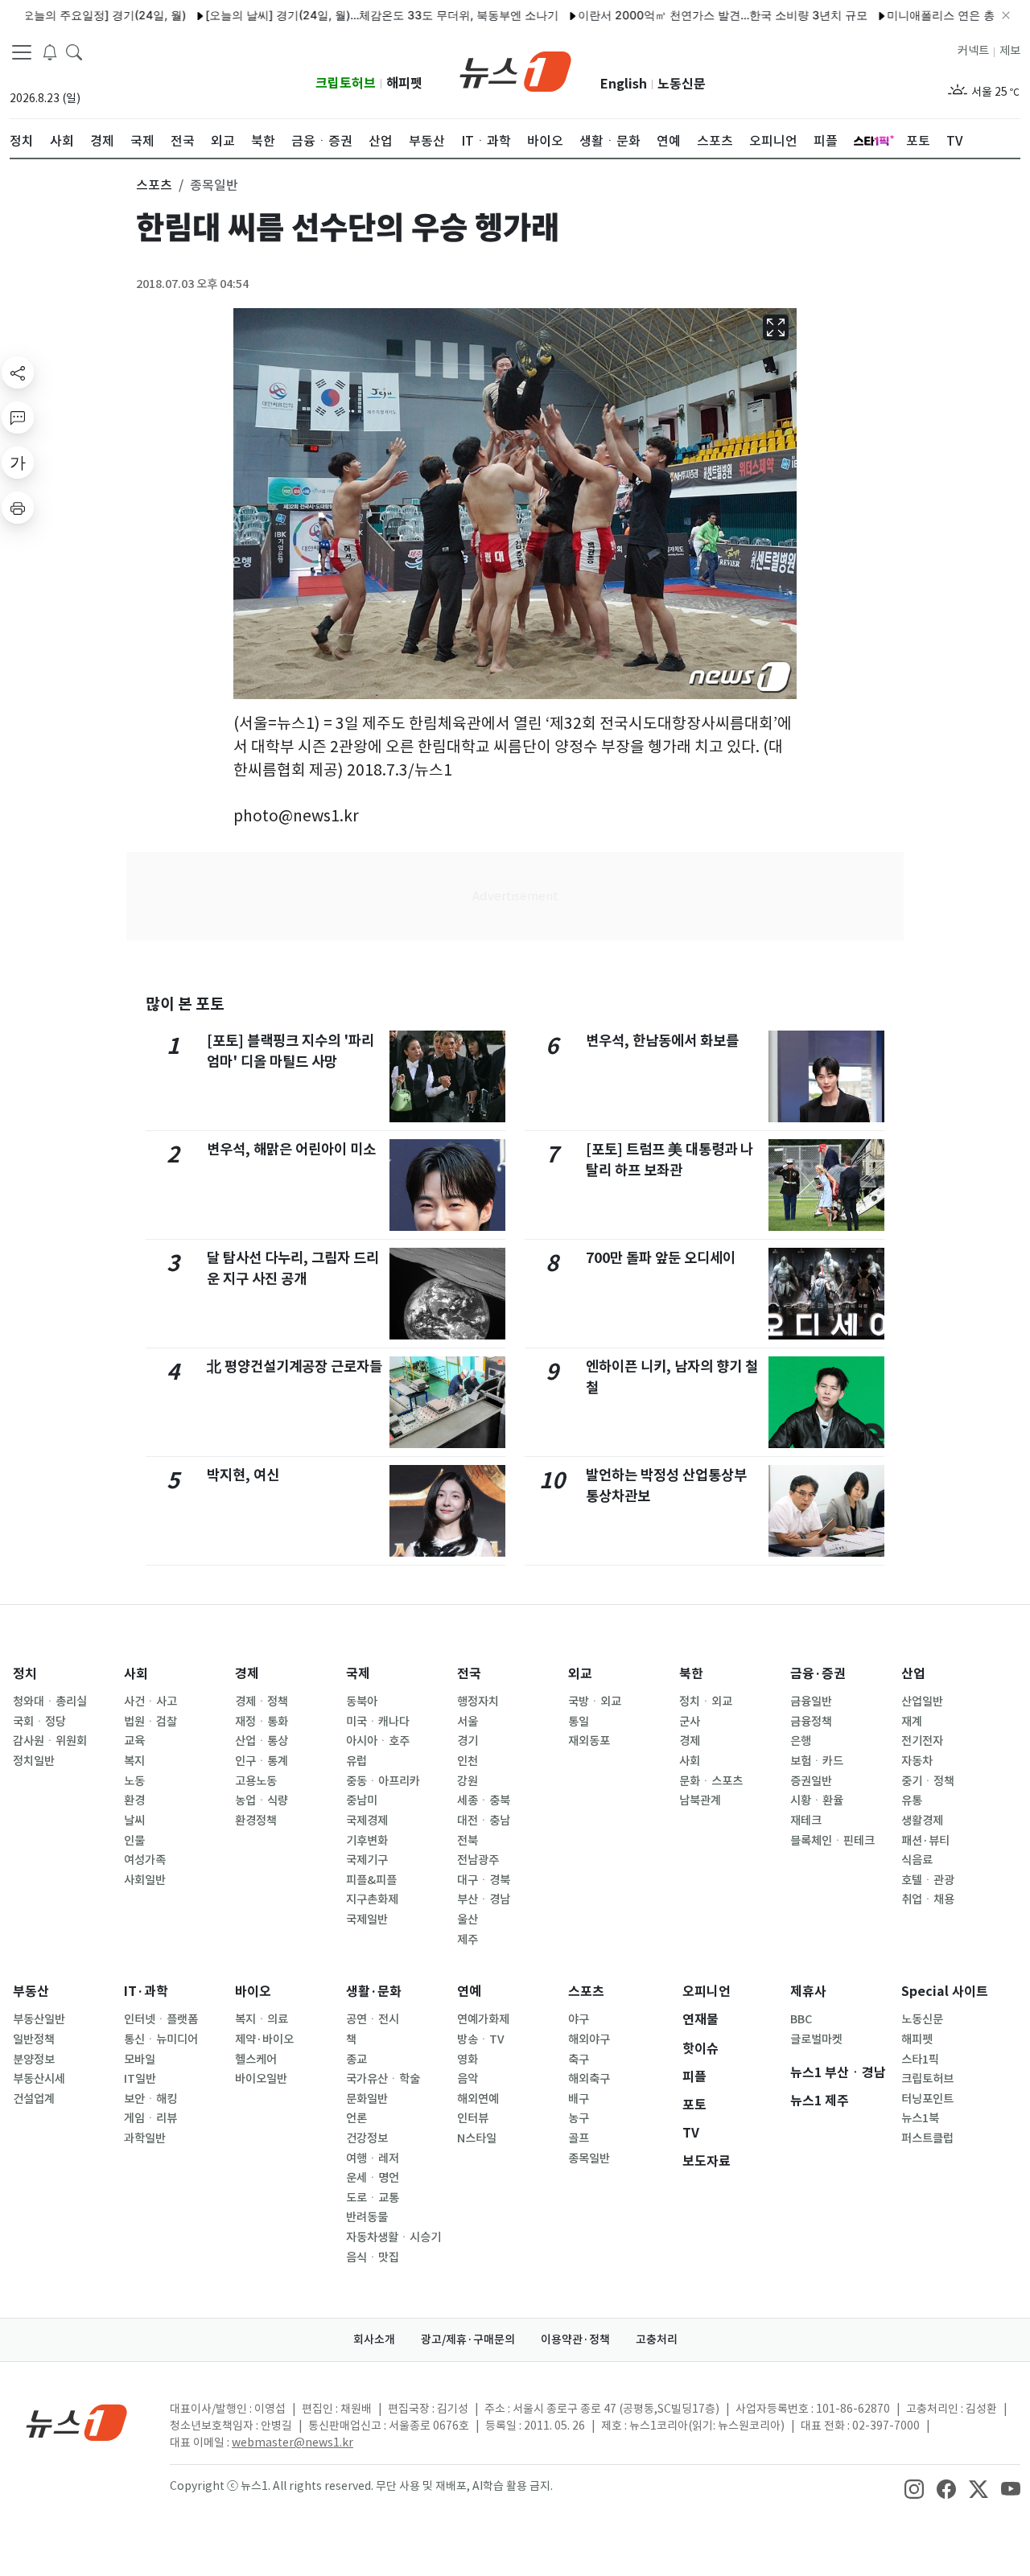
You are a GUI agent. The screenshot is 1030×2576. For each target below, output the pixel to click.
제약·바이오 (264, 2039)
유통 (912, 1800)
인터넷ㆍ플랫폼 (161, 2019)
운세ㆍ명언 (373, 2178)
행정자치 (478, 1702)
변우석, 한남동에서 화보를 (662, 1041)
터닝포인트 (927, 2099)
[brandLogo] (515, 70)
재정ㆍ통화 (262, 1722)
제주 (468, 1940)
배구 (579, 2099)
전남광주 (478, 1860)
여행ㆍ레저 (373, 2158)
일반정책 (34, 2039)
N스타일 (477, 2138)
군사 (690, 1722)
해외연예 (478, 2099)
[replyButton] (18, 418)
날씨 (134, 1821)
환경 (134, 1800)
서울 (468, 1722)
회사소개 (374, 2339)
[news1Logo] (77, 2422)
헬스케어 (256, 2060)
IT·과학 (146, 1992)
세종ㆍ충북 (484, 1800)
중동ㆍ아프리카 (383, 1781)
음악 (468, 2079)
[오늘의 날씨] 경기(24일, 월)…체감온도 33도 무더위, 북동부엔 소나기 (341, 15)
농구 (579, 2118)
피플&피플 (371, 1880)
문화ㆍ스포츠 (711, 1781)
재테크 (806, 1821)
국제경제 (367, 1821)
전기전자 (922, 1741)
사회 (136, 1674)
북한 (691, 1674)
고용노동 (256, 1781)
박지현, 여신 (243, 1475)
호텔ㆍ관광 (928, 1880)
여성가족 (145, 1860)
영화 (468, 2060)
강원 (468, 1781)
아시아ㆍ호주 (378, 1741)
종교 (356, 2060)
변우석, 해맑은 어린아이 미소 (291, 1149)
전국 (469, 1674)
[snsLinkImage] (914, 2488)
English (624, 84)
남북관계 (700, 1800)
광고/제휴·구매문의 (468, 2339)
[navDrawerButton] (22, 52)
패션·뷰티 (925, 1841)
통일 (579, 1722)
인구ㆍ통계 (262, 1761)
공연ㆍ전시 (373, 2019)
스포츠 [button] (154, 185)
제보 (1010, 51)
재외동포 (589, 1741)
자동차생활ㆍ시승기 (393, 2237)
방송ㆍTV (481, 2039)
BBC (801, 2019)
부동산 (31, 1992)
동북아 (362, 1702)
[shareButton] (18, 372)
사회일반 (145, 1880)
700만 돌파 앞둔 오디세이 (661, 1258)
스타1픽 (920, 2060)
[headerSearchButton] (74, 51)
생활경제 (922, 1821)
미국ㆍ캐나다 (378, 1722)
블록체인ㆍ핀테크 (832, 1841)
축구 (579, 2060)
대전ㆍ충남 (484, 1821)
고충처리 (657, 2339)
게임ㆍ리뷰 (150, 2118)
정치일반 (34, 1761)
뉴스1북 (920, 2118)
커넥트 (973, 51)
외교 (580, 1674)
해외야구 (589, 2039)
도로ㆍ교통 (373, 2198)
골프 (579, 2138)
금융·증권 (818, 1674)
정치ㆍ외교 (706, 1702)
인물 (134, 1841)
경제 (247, 1674)
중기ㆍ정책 (928, 1781)
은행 (801, 1741)
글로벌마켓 (816, 2039)
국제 (358, 1674)
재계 (912, 1722)
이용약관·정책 (575, 2339)
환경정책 (256, 1821)
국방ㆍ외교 (595, 1702)
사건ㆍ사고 (150, 1702)
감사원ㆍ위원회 (50, 1741)
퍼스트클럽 (927, 2138)
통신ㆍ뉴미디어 (161, 2039)
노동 (134, 1781)
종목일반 (589, 2158)
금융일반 (811, 1702)
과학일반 (145, 2138)
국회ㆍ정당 (39, 1722)
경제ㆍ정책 (262, 1702)
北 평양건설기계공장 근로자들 (295, 1366)
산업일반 (922, 1702)
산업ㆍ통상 (262, 1741)
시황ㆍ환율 (817, 1800)
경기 (468, 1741)
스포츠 (586, 1992)
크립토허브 (346, 83)
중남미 (362, 1800)
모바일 (140, 2060)
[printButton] (18, 508)
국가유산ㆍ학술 (383, 2079)
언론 (356, 2118)
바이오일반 (261, 2079)
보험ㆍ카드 (817, 1761)
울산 (468, 1920)
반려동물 (367, 2217)
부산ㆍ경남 (484, 1899)
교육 (134, 1741)
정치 (25, 1674)
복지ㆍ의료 (262, 2019)
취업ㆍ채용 (928, 1899)
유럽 (356, 1761)
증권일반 (811, 1781)
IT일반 (140, 2079)
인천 (468, 1761)
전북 (468, 1841)
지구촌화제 (372, 1899)
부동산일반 (39, 2019)
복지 (134, 1761)
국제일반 (367, 1920)
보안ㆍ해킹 (150, 2099)
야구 (579, 2019)
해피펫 (404, 83)
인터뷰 (473, 2118)
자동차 (917, 1761)
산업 (913, 1674)
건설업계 (34, 2099)
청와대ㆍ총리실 (50, 1702)
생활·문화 (374, 1992)
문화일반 (367, 2099)
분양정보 (34, 2060)
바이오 (253, 1992)
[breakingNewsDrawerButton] (50, 51)
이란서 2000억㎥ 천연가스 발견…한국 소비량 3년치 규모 (682, 15)
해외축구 (589, 2079)
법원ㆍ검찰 (150, 1722)
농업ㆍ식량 (262, 1800)
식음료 (917, 1860)
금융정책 (811, 1722)
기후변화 (367, 1841)
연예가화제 (483, 2019)
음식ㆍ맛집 (373, 2257)
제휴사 (808, 1992)
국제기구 (367, 1860)
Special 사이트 (945, 1992)
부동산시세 (39, 2079)
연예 (469, 1992)
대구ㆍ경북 (484, 1880)
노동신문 (682, 84)
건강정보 (367, 2138)
